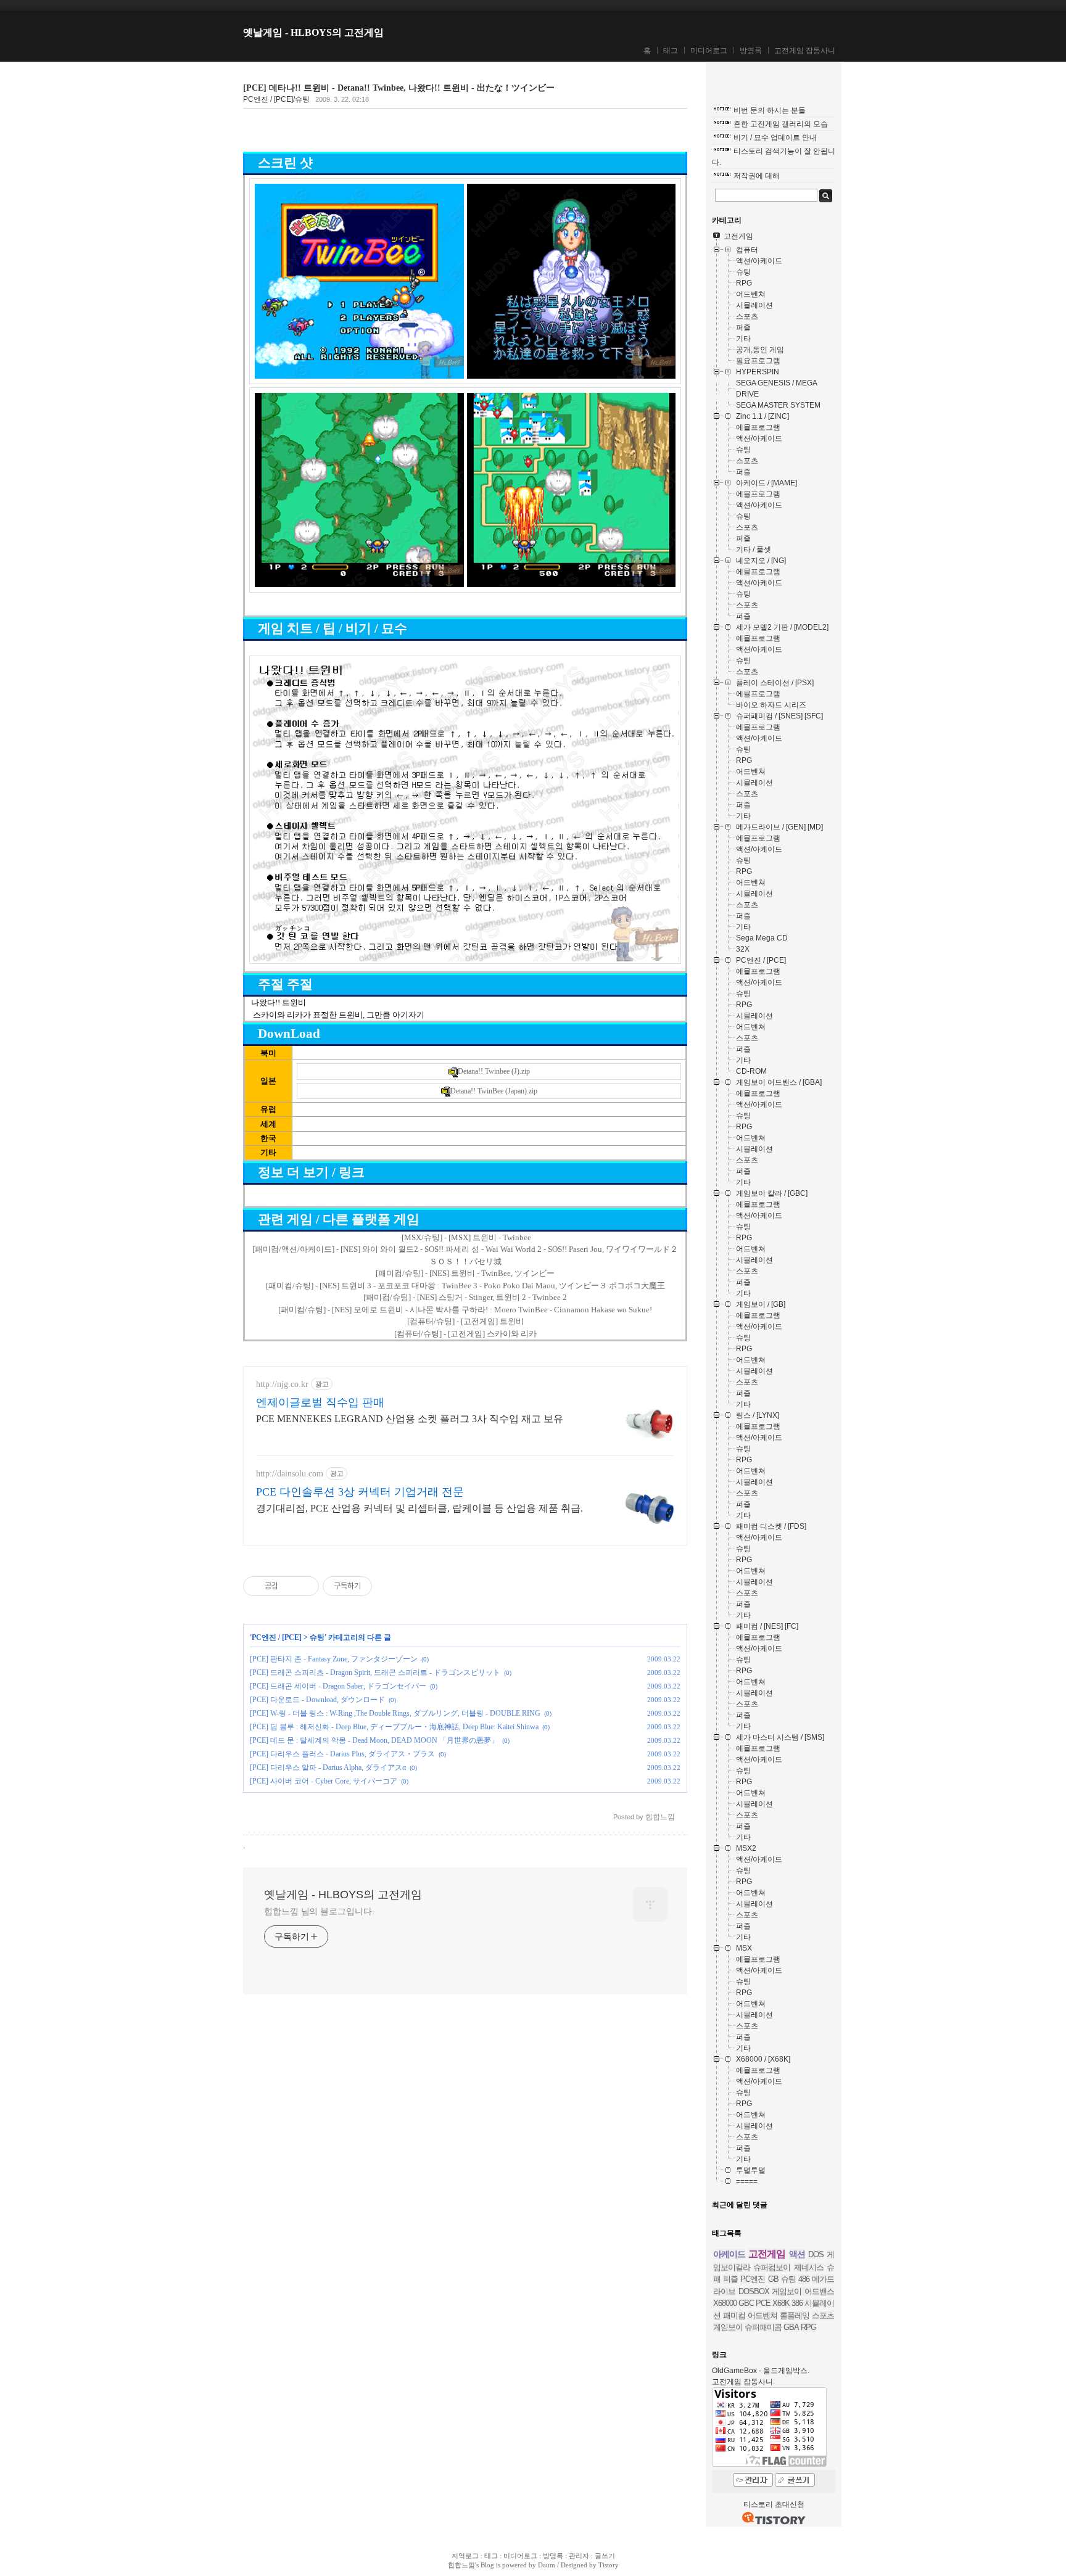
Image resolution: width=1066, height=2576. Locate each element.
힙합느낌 (461, 2565)
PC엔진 (753, 2279)
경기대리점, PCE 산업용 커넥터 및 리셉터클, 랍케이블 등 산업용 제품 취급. (419, 1508)
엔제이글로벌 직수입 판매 (320, 1402)
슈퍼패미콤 (763, 2327)
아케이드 (729, 2254)
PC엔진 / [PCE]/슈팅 (276, 99)
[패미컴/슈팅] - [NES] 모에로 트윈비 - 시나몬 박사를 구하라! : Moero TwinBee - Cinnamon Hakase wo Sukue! (465, 1310)
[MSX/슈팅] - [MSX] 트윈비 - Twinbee (466, 1237)
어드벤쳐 (762, 2315)
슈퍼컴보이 (772, 2267)
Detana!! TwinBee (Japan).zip (494, 1091)
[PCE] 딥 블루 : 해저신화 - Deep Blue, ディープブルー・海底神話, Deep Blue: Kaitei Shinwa (394, 1727)
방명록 (751, 51)
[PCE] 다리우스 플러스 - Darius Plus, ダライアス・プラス (342, 1754)
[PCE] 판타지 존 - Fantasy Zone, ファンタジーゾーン (334, 1659)
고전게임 (767, 2254)
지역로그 (465, 2556)
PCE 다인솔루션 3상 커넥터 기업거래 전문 (360, 1492)
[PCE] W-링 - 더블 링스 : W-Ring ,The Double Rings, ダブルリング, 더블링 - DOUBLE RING (395, 1713)
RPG (808, 2327)
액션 (797, 2254)
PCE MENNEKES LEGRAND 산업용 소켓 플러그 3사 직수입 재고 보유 (410, 1419)
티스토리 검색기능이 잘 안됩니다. (774, 157)
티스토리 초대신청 (774, 2504)
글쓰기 (605, 2556)
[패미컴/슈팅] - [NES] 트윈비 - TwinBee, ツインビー (465, 1273)
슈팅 (317, 1637)
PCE (763, 2303)
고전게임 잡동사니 (805, 51)
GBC (746, 2303)
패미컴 (734, 2315)
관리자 (579, 2556)
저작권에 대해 (757, 176)
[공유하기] (290, 1586)
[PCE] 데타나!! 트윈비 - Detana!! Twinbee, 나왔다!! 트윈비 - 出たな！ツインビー (399, 88)
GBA (791, 2327)
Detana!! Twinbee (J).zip (494, 1071)
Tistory (609, 2565)
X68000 (725, 2303)
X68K (781, 2303)
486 (804, 2279)
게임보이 (728, 2327)
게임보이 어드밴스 (803, 2291)
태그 (671, 51)
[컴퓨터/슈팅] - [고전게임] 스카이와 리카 (465, 1334)
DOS (816, 2254)
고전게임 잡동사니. (743, 2382)
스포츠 (823, 2315)
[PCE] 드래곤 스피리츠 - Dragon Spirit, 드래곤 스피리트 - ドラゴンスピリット (375, 1673)
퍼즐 (730, 2279)
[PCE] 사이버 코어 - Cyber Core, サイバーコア (324, 1781)
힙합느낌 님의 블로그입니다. (319, 1911)
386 (797, 2303)
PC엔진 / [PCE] (277, 1637)
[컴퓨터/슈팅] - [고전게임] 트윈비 (465, 1321)
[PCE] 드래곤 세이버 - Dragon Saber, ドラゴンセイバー (338, 1686)
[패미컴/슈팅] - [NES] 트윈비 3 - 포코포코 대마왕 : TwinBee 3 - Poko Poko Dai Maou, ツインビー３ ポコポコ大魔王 (465, 1286)
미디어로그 (709, 51)
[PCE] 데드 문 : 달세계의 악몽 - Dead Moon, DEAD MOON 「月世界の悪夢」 (374, 1740)
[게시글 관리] (305, 1586)
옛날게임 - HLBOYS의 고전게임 (313, 32)
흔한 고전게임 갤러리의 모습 (781, 124)
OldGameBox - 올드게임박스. (761, 2371)
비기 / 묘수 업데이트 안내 (775, 138)
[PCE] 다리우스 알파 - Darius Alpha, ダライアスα (328, 1767)
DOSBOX (754, 2291)
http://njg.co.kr (282, 1384)
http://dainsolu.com (290, 1474)
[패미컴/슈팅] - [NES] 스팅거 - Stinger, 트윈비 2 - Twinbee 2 (465, 1297)
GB (773, 2279)
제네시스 (809, 2267)
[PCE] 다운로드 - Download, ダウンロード (317, 1700)
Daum (547, 2565)
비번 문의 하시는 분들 (770, 110)
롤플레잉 (795, 2315)
